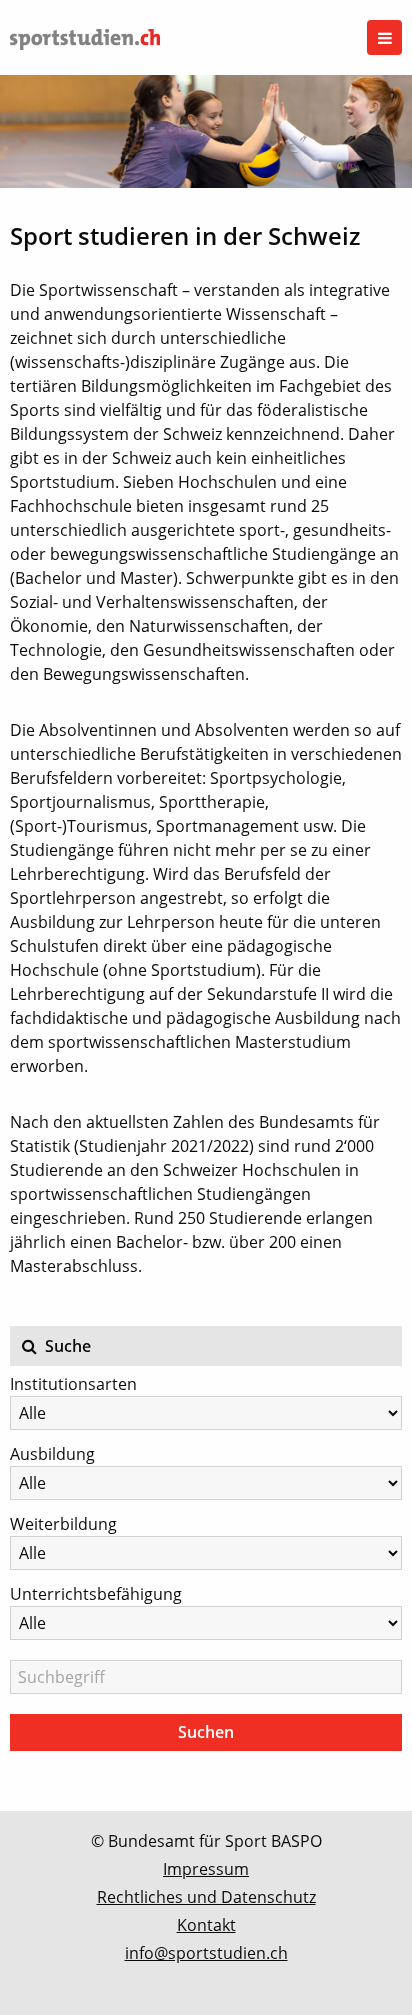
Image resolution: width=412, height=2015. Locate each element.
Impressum (206, 1869)
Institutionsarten (73, 1384)
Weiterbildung (63, 1524)
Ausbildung (52, 1454)
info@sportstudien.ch (206, 1953)
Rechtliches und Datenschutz (206, 1897)
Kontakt (206, 1925)
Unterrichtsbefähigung (96, 1594)
